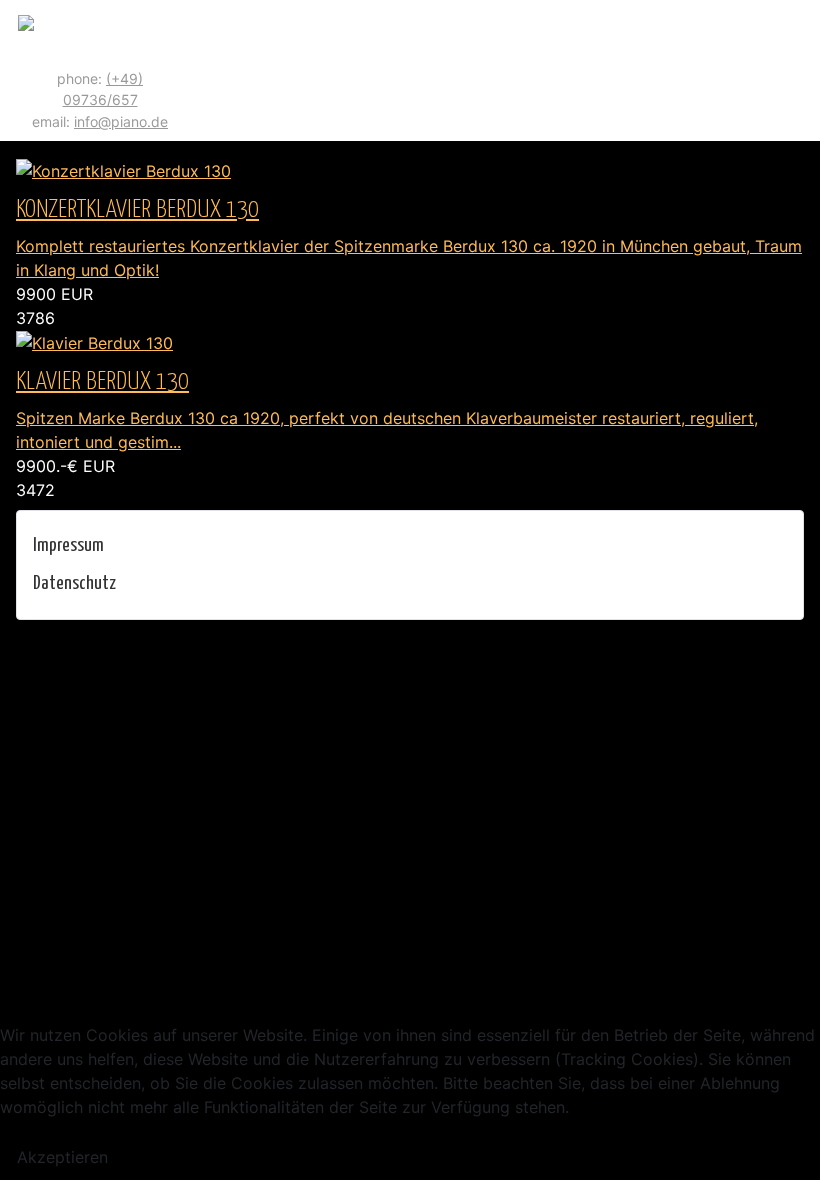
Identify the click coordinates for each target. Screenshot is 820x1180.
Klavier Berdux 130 (102, 382)
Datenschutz (74, 583)
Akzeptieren (62, 1157)
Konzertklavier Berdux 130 (137, 210)
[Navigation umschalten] (797, 71)
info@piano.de (121, 121)
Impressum (68, 545)
